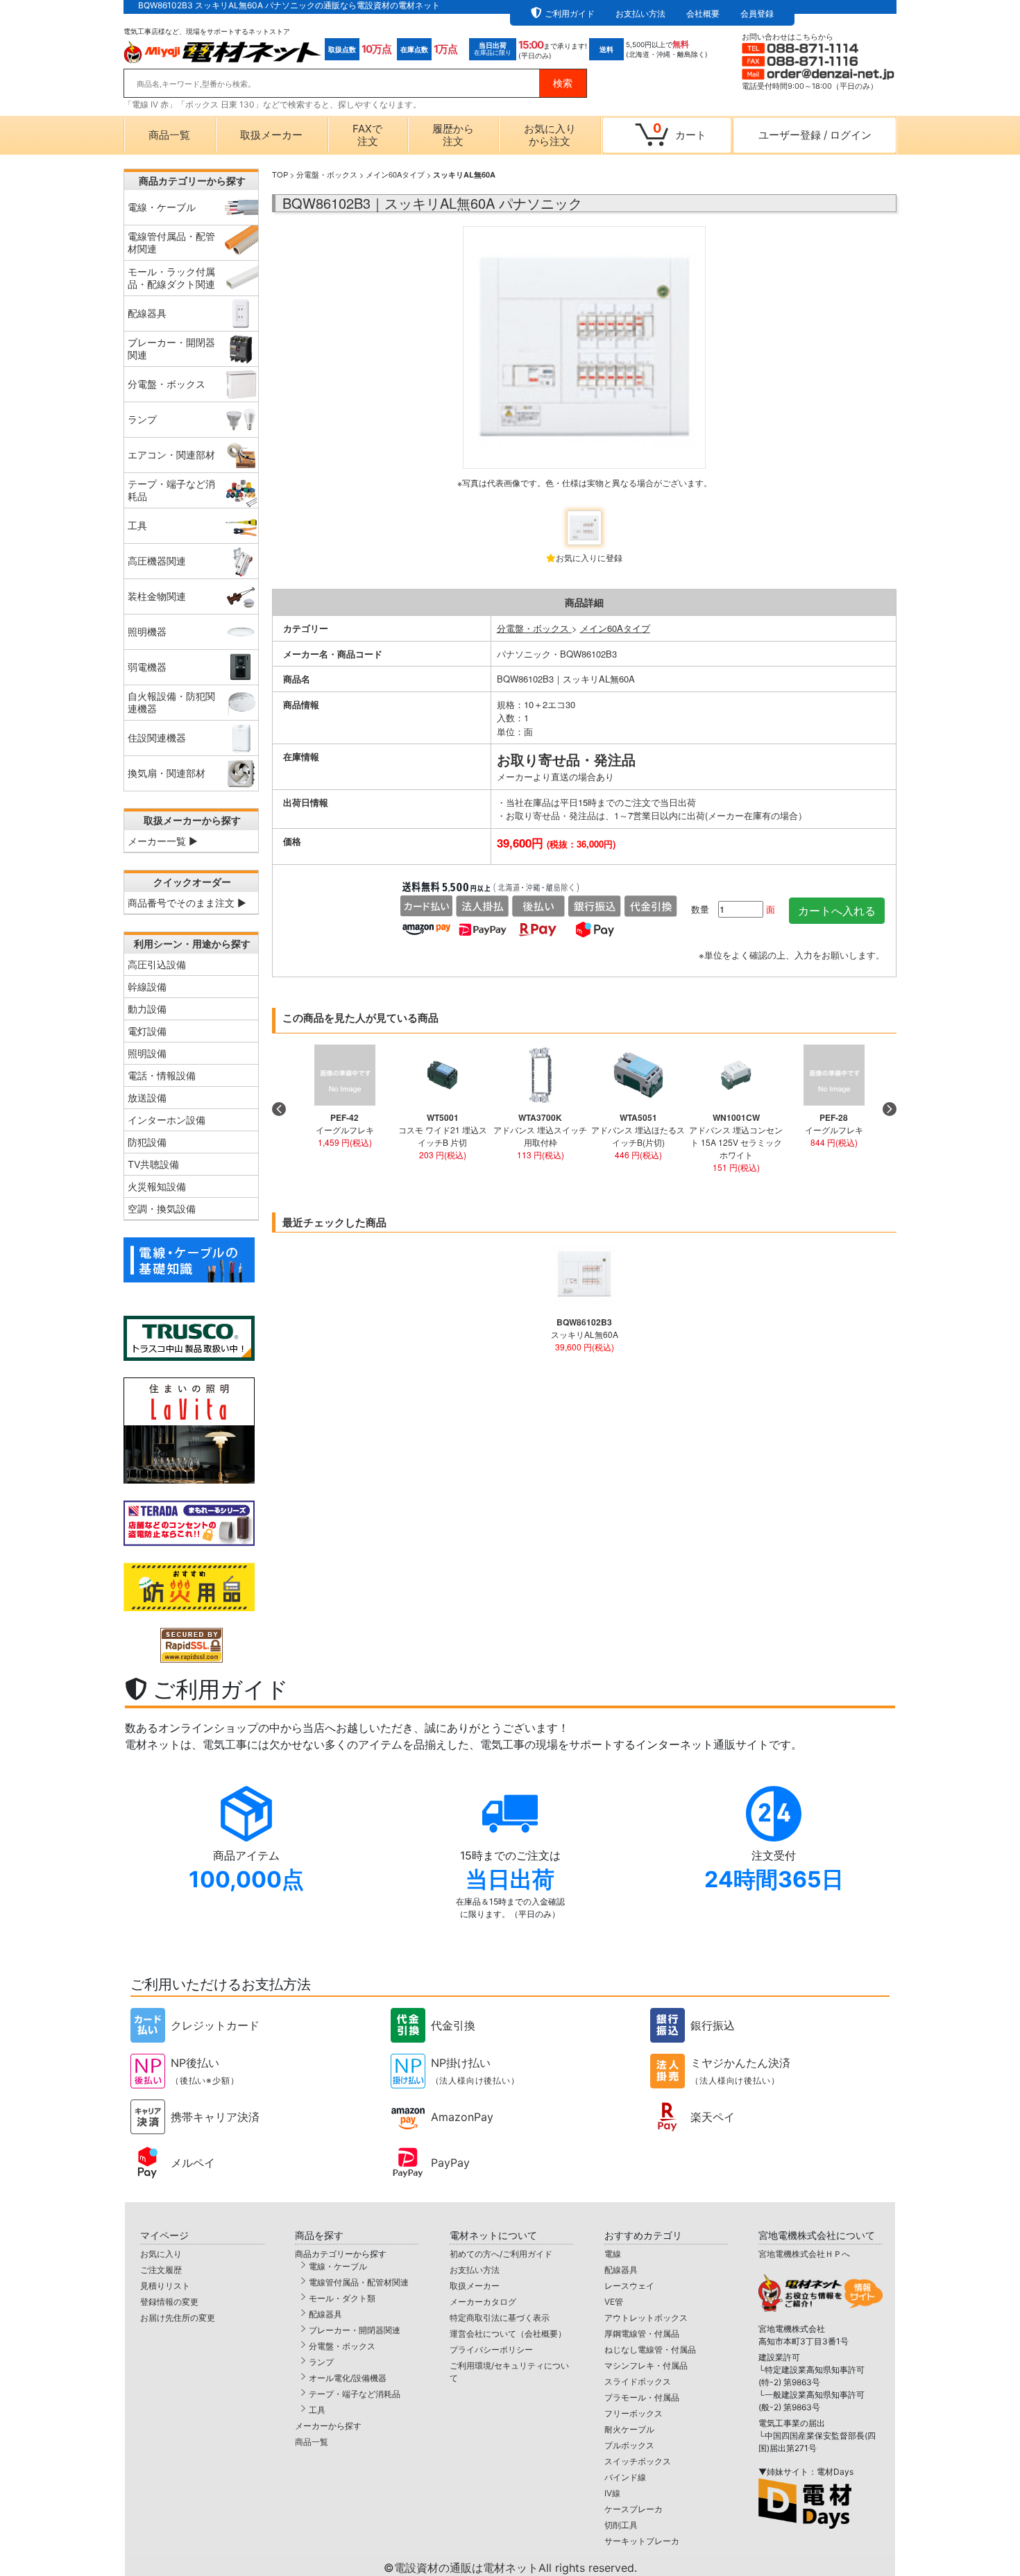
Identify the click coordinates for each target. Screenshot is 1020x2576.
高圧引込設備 (157, 964)
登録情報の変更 (169, 2302)
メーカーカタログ (483, 2302)
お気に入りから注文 (550, 135)
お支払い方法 (640, 14)
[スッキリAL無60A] (584, 363)
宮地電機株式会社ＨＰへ (804, 2254)
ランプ (321, 2362)
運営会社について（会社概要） (508, 2334)
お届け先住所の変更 (178, 2318)
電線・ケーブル (338, 2266)
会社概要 (703, 14)
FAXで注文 (367, 135)
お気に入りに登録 (589, 557)
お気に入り (161, 2254)
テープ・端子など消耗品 (355, 2394)
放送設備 (147, 1098)
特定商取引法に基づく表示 (500, 2318)
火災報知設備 (157, 1186)
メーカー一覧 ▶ (163, 841)
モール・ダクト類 (342, 2298)
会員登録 (757, 14)
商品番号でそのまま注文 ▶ (187, 903)
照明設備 (147, 1053)
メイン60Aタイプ (395, 174)
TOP (280, 174)
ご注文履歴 (161, 2270)
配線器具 (325, 2314)
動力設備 (147, 1009)
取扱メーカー (271, 135)
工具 (317, 2410)
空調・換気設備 (162, 1209)
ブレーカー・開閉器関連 (355, 2330)
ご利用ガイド (570, 14)
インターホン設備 (167, 1120)
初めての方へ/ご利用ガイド (501, 2254)
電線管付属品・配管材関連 (359, 2282)
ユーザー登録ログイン (815, 135)
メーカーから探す (328, 2426)
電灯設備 (147, 1031)
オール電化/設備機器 (348, 2378)
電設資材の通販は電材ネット (516, 2568)
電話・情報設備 (162, 1075)
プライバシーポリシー (491, 2350)
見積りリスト (165, 2286)
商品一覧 (169, 135)
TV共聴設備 (153, 1164)
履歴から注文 (453, 135)
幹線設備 (147, 987)
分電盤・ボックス (327, 174)
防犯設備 (147, 1142)
